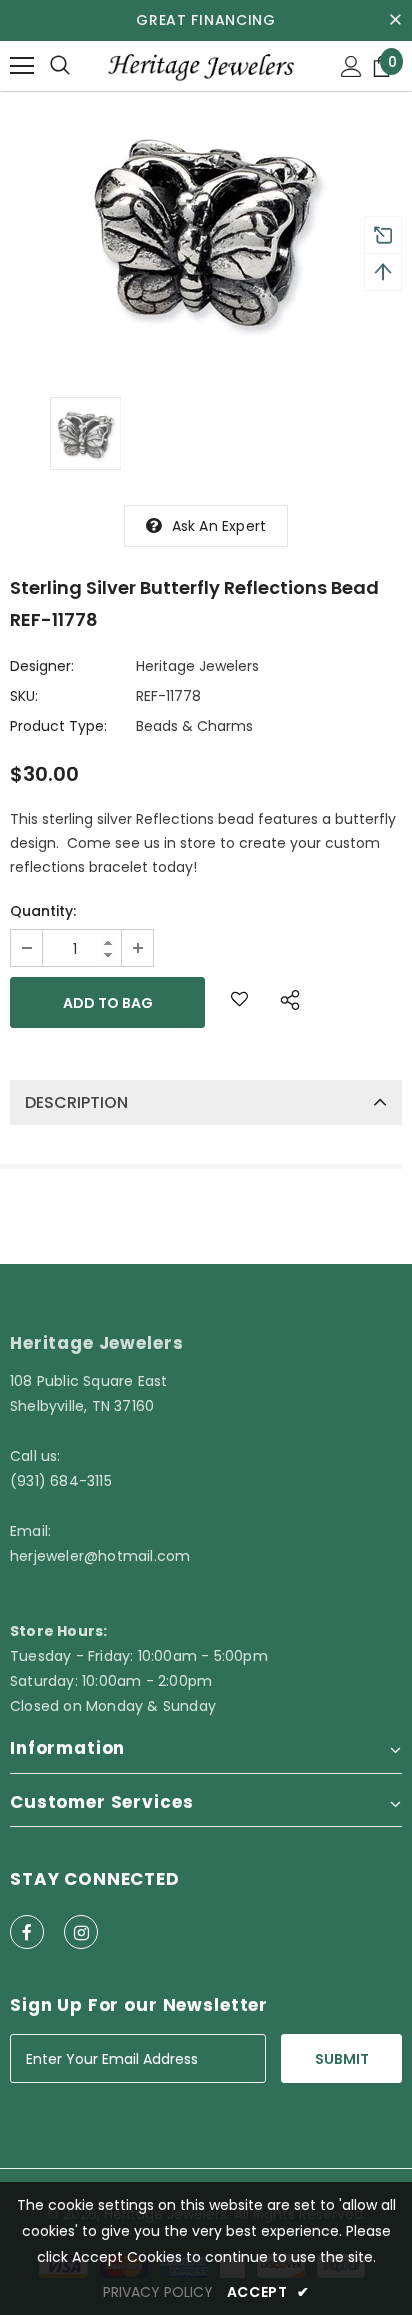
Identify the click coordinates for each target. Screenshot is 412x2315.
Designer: (42, 666)
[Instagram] (81, 1932)
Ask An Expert (219, 526)
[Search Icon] (60, 66)
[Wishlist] (239, 1002)
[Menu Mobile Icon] (22, 66)
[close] (395, 20)
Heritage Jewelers (197, 666)
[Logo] (199, 65)
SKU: (24, 696)
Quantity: (43, 911)
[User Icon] (351, 66)
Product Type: (58, 726)
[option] (206, 229)
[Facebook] (27, 1932)
